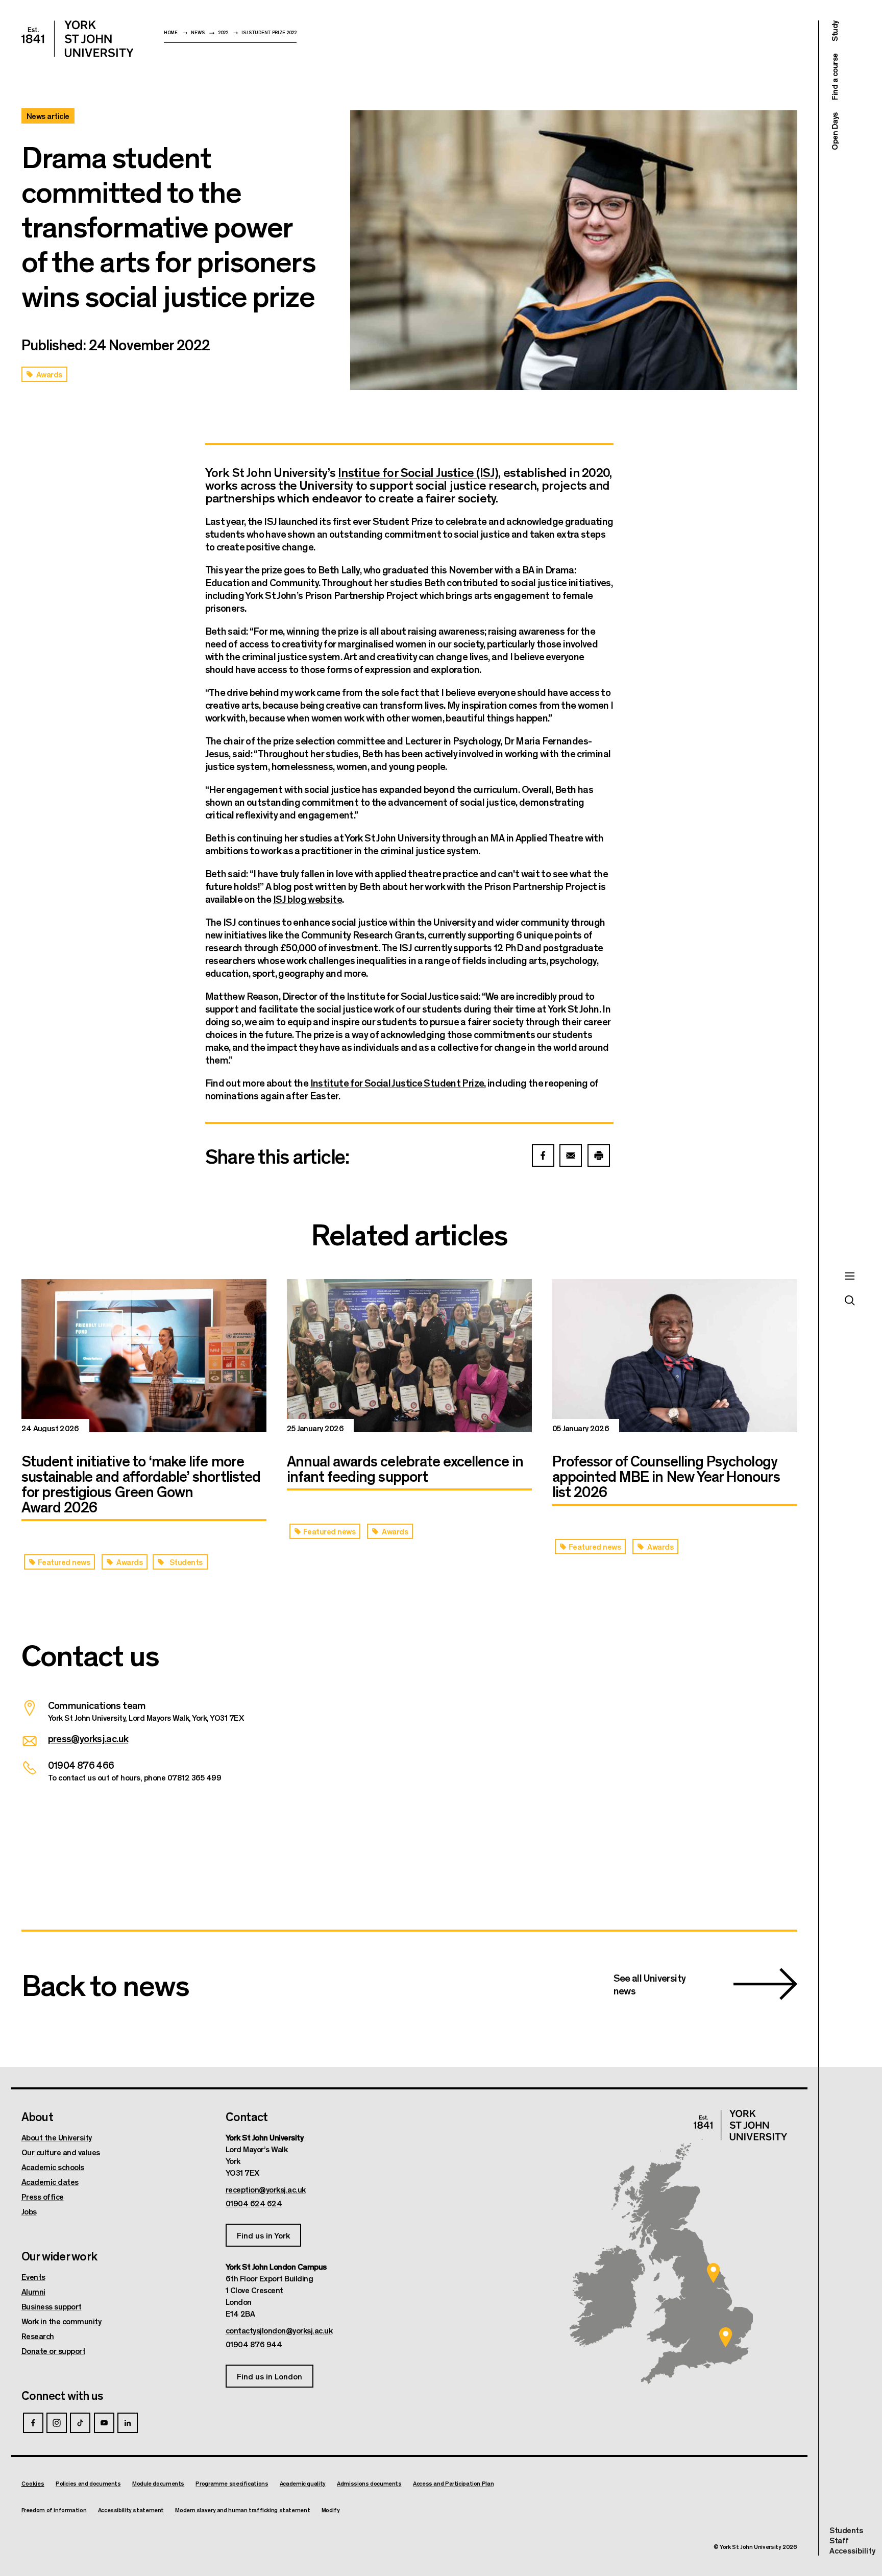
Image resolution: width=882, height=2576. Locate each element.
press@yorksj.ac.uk (88, 1738)
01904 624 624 (254, 2203)
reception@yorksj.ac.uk (266, 2189)
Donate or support (54, 2351)
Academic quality (303, 2483)
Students (846, 2530)
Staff (839, 2540)
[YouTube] (104, 2423)
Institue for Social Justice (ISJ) (418, 472)
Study (834, 31)
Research (38, 2336)
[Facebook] (33, 2423)
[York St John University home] (78, 39)
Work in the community (62, 2321)
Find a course (834, 77)
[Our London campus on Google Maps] (726, 2337)
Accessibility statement (131, 2510)
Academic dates (50, 2182)
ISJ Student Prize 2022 (269, 32)
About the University (57, 2137)
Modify (331, 2510)
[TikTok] (80, 2423)
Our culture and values (61, 2152)
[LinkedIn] (128, 2423)
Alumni (33, 2292)
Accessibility (852, 2550)
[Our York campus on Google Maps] (714, 2273)
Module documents (158, 2483)
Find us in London (269, 2376)
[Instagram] (57, 2423)
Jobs (29, 2211)
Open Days (834, 131)
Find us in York (263, 2235)
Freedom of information (54, 2510)
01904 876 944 (254, 2344)
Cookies (33, 2483)
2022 (223, 32)
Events (33, 2277)
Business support (52, 2306)
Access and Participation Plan (453, 2483)
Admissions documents (369, 2483)
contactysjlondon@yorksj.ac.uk (279, 2330)
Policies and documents (88, 2483)
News (198, 32)
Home (171, 32)
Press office (43, 2197)
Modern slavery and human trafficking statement (242, 2510)
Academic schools (53, 2167)
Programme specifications (232, 2483)
